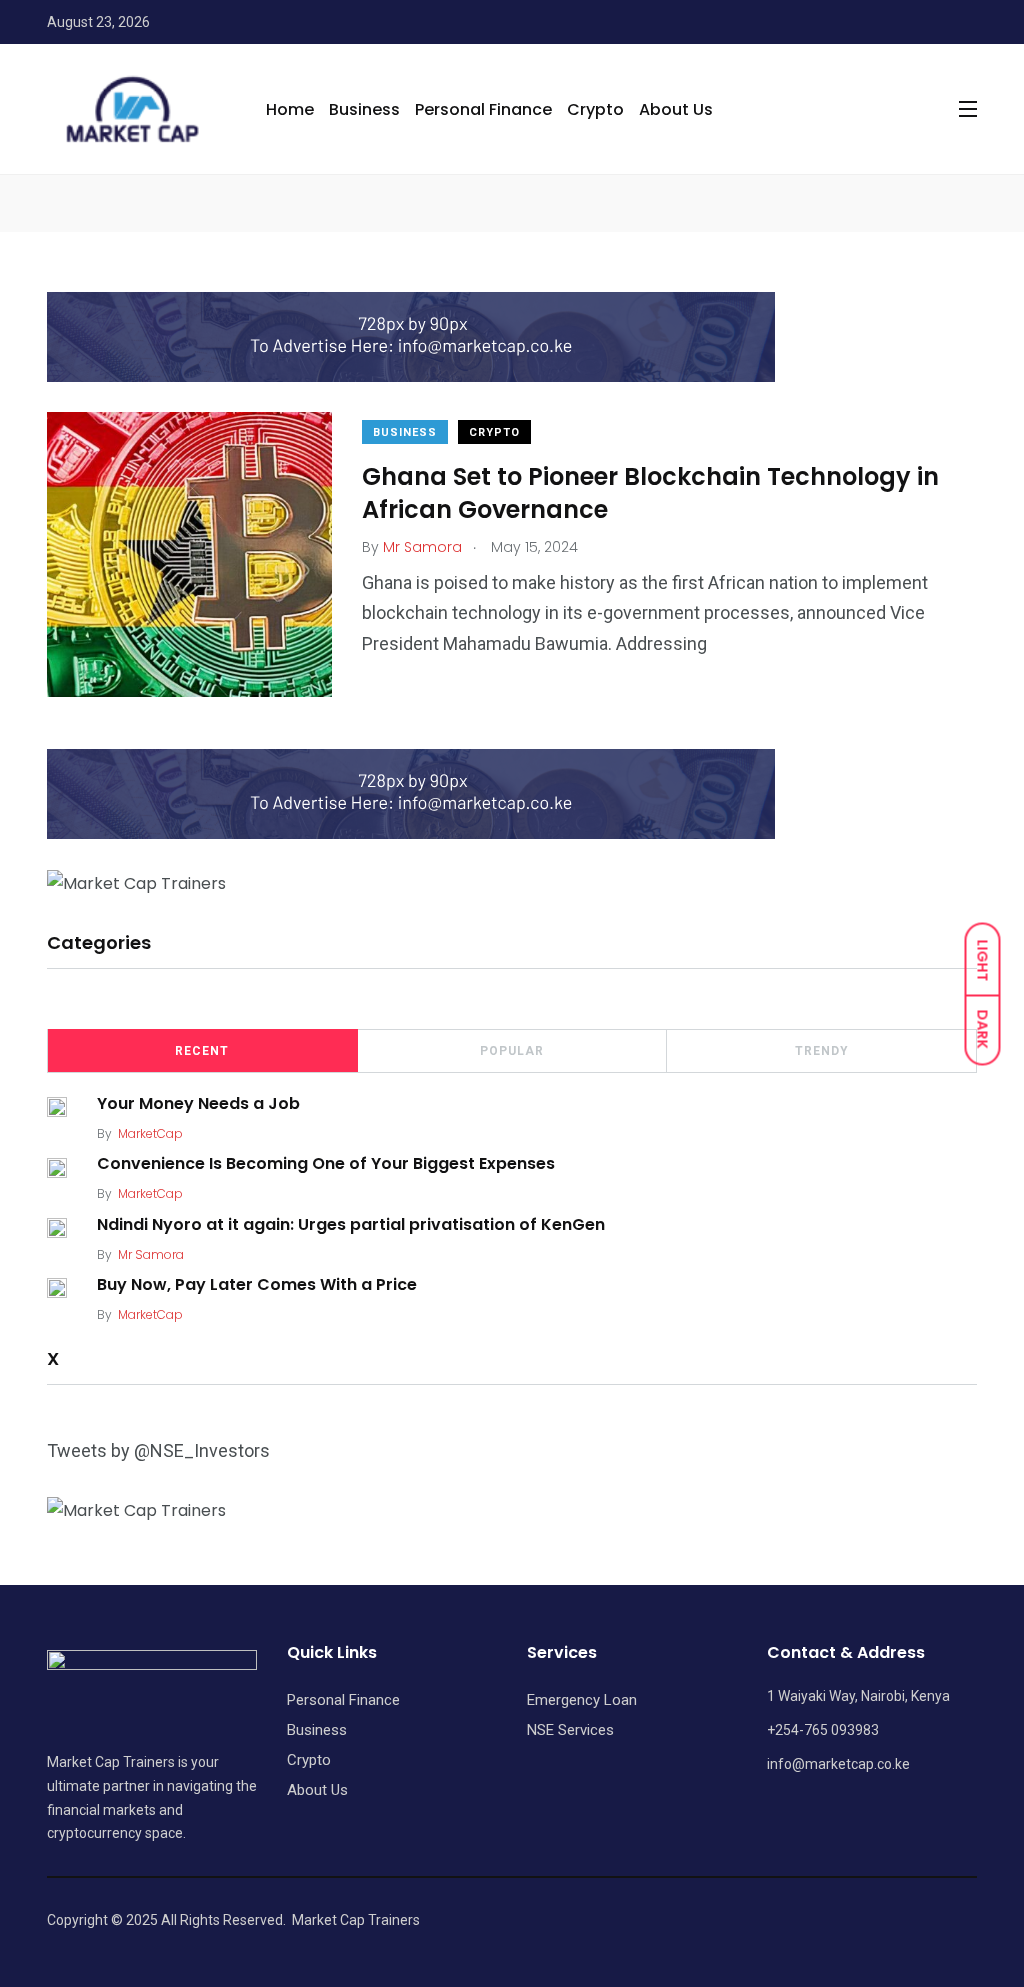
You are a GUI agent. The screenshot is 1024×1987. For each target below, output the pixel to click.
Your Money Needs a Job (198, 1103)
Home (290, 109)
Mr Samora (151, 1254)
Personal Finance (483, 109)
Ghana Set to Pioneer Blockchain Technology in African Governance (650, 492)
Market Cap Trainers (356, 1920)
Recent (202, 1051)
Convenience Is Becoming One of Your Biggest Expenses (326, 1163)
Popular (512, 1051)
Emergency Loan (582, 1700)
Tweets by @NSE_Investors (158, 1450)
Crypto (595, 109)
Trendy (822, 1051)
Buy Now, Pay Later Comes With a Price (257, 1284)
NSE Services (570, 1730)
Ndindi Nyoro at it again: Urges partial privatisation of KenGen (351, 1223)
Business (364, 109)
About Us (676, 109)
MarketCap (150, 1133)
